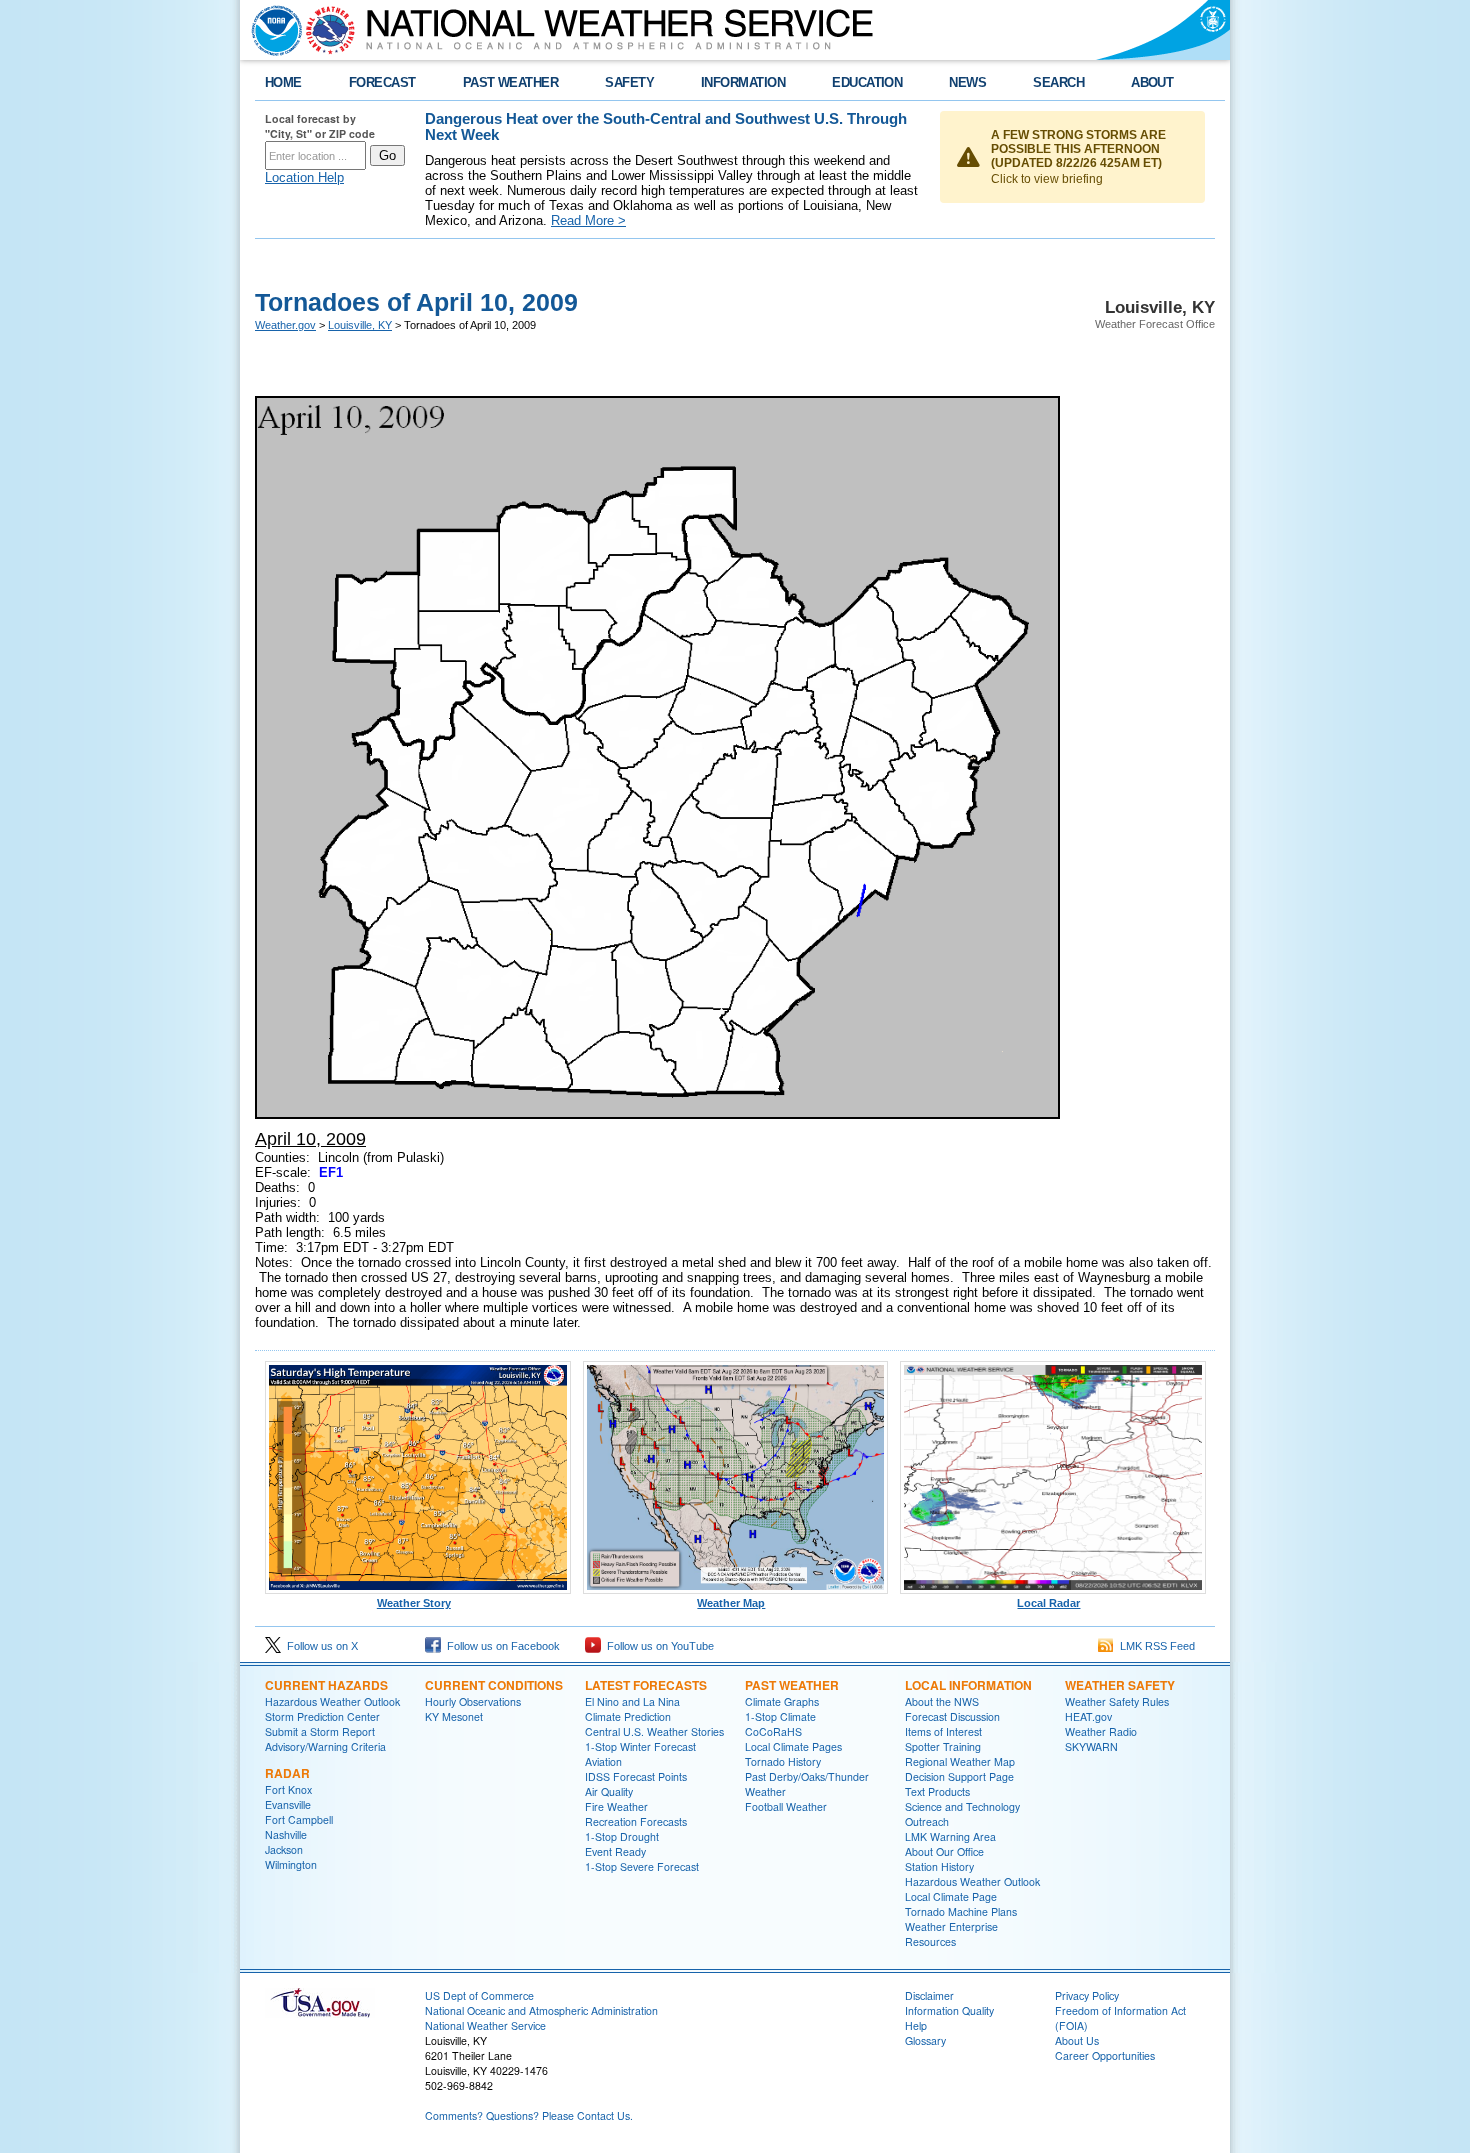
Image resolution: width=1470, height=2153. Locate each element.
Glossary (925, 2040)
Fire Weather (616, 1806)
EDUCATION (867, 82)
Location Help (304, 177)
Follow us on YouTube (657, 1646)
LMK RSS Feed (1154, 1646)
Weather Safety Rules (1117, 1701)
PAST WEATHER (511, 82)
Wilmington (291, 1864)
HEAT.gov (1088, 1716)
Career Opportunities (1105, 2055)
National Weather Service (485, 2025)
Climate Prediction (628, 1716)
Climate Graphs (782, 1701)
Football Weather (786, 1806)
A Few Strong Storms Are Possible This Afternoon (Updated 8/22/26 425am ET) (1078, 149)
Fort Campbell (299, 1819)
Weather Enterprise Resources (951, 1934)
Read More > (588, 220)
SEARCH (1058, 82)
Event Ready (615, 1851)
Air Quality (609, 1791)
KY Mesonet (454, 1716)
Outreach (927, 1821)
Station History (939, 1866)
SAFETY (629, 82)
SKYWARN (1091, 1746)
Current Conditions (494, 1685)
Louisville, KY (360, 325)
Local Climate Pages (793, 1746)
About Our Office (944, 1851)
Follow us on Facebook (500, 1646)
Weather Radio (1101, 1731)
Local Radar (1048, 1603)
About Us (1077, 2040)
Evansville (288, 1804)
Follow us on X (319, 1646)
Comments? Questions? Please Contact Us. (529, 2115)
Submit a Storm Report (320, 1731)
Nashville (286, 1834)
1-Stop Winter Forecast (640, 1746)
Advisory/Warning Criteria (325, 1746)
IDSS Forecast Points (636, 1776)
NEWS (967, 82)
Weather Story (414, 1603)
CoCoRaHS (773, 1731)
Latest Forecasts (646, 1685)
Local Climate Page (951, 1896)
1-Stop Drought (622, 1836)
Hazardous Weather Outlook (332, 1701)
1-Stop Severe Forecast (642, 1866)
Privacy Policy (1087, 1995)
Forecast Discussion (952, 1716)
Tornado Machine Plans (961, 1911)
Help (916, 2025)
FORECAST (382, 82)
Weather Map (731, 1603)
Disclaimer (929, 1995)
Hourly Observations (473, 1701)
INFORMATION (743, 82)
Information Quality (949, 2010)
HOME (283, 82)
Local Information (968, 1685)
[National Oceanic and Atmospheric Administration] (272, 30)
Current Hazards (326, 1685)
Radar (287, 1773)
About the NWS (942, 1701)
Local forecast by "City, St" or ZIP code (320, 126)
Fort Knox (288, 1789)
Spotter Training (943, 1746)
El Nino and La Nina (632, 1701)
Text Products (937, 1791)
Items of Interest (943, 1731)
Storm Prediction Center (322, 1716)
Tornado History (783, 1761)
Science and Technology (962, 1806)
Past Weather (792, 1685)
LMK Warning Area (950, 1836)
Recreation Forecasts (636, 1821)
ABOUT (1152, 82)
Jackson (284, 1849)
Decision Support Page (959, 1776)
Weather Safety (1120, 1685)
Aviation (603, 1761)
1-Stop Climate (780, 1716)
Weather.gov (285, 325)
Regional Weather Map (960, 1761)
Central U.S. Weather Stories (654, 1731)
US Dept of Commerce (479, 1995)
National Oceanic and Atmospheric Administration (541, 2010)
